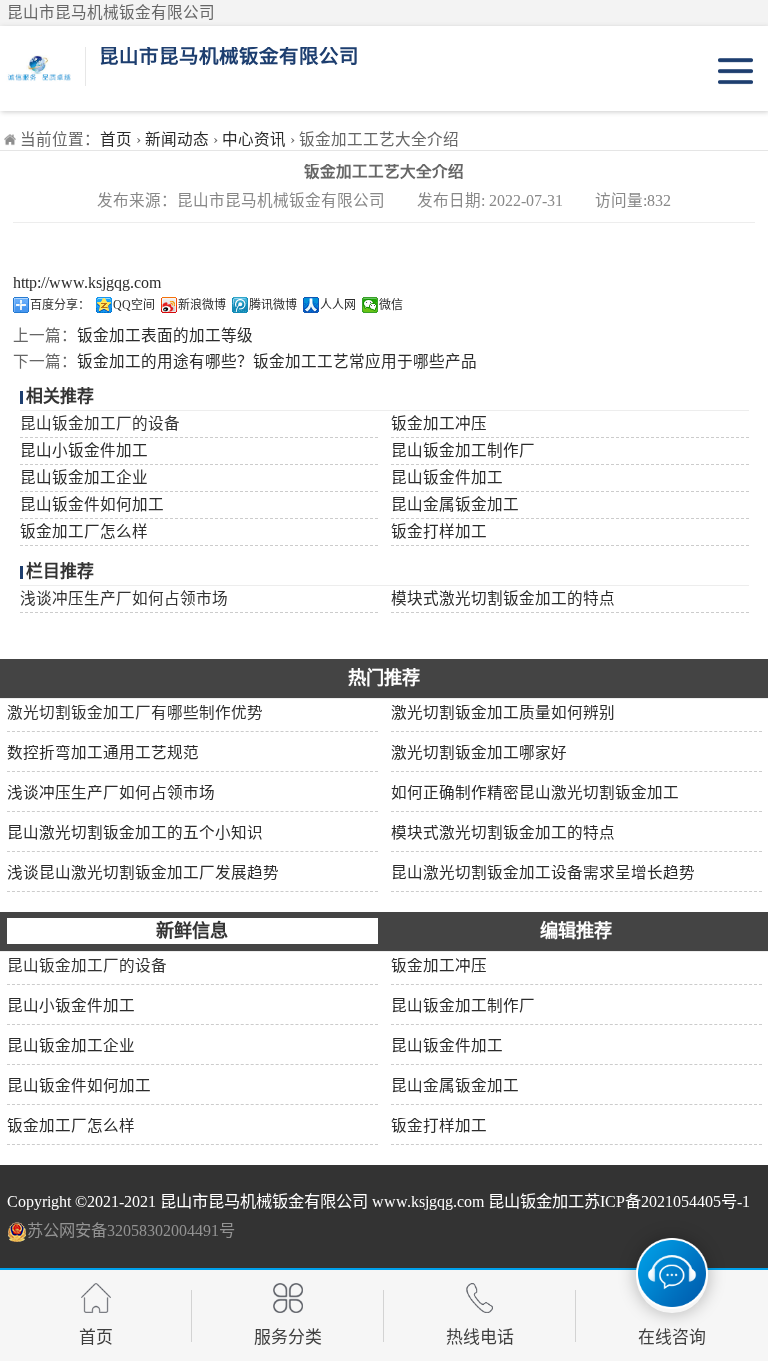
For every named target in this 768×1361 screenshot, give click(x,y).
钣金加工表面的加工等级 (165, 335)
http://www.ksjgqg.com (87, 282)
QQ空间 (134, 305)
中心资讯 (254, 139)
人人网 (338, 305)
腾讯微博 (273, 305)
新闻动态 (177, 139)
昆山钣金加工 (536, 1202)
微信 (391, 305)
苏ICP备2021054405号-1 (667, 1202)
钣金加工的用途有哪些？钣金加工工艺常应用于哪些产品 (277, 361)
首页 (116, 139)
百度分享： (60, 305)
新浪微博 (202, 305)
